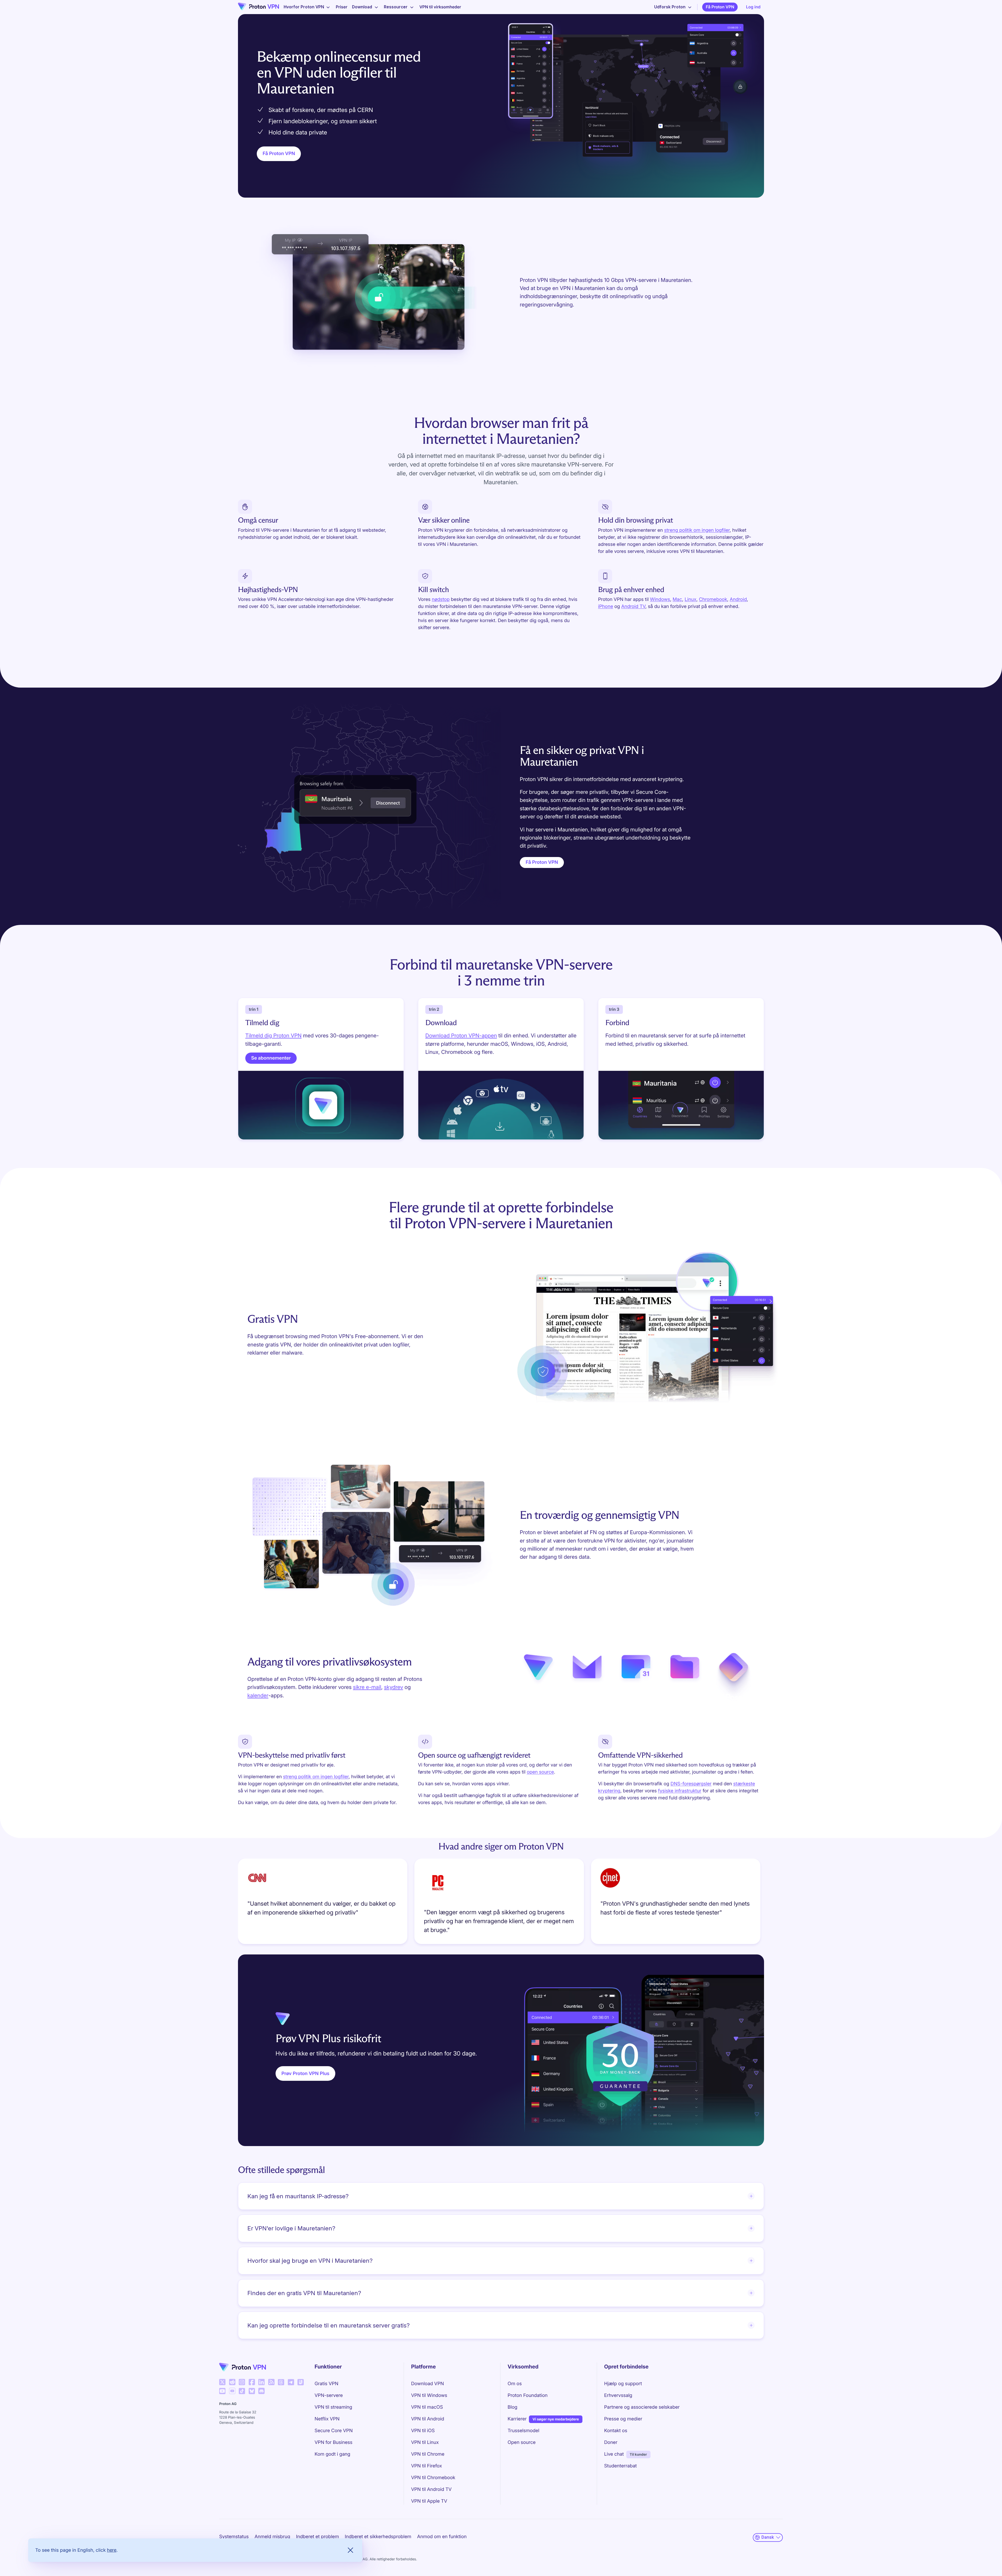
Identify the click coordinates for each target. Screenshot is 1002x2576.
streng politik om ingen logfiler (697, 530)
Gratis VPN (327, 2384)
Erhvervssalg (618, 2395)
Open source (521, 2442)
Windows (660, 599)
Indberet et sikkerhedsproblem (378, 2537)
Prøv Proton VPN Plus (306, 2074)
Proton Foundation (527, 2395)
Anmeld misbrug (273, 2537)
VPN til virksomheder (440, 7)
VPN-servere (329, 2395)
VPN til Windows (429, 2395)
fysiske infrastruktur (680, 1791)
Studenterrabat (620, 2466)
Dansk (768, 2537)
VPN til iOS (423, 2431)
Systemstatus (234, 2537)
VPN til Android (428, 2419)
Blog (512, 2407)
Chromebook (713, 599)
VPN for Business (334, 2442)
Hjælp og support (623, 2384)
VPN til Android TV (431, 2489)
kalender (258, 1695)
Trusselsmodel (523, 2431)
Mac (677, 599)
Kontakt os (616, 2431)
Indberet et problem (318, 2537)
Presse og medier (623, 2419)
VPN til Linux (425, 2442)
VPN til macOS (427, 2407)
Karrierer (517, 2419)
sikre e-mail (367, 1687)
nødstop (441, 599)
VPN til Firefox (426, 2466)
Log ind (753, 7)
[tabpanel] (501, 1903)
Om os (515, 2384)
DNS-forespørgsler (691, 1784)
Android (738, 599)
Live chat (614, 2454)
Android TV (633, 607)
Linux (691, 599)
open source (540, 1772)
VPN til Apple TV (429, 2501)
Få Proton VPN (720, 7)
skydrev (394, 1687)
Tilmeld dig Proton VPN (273, 1035)
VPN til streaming (333, 2407)
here (112, 2550)
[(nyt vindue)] (222, 2382)
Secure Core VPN (334, 2431)
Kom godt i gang (333, 2454)
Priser (342, 7)
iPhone (606, 607)
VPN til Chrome (428, 2454)
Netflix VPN (327, 2419)
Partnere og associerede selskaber (642, 2407)
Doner (611, 2442)
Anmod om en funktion (442, 2537)
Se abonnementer (271, 1058)
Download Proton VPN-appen (461, 1035)
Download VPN (427, 2384)
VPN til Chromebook (433, 2478)
